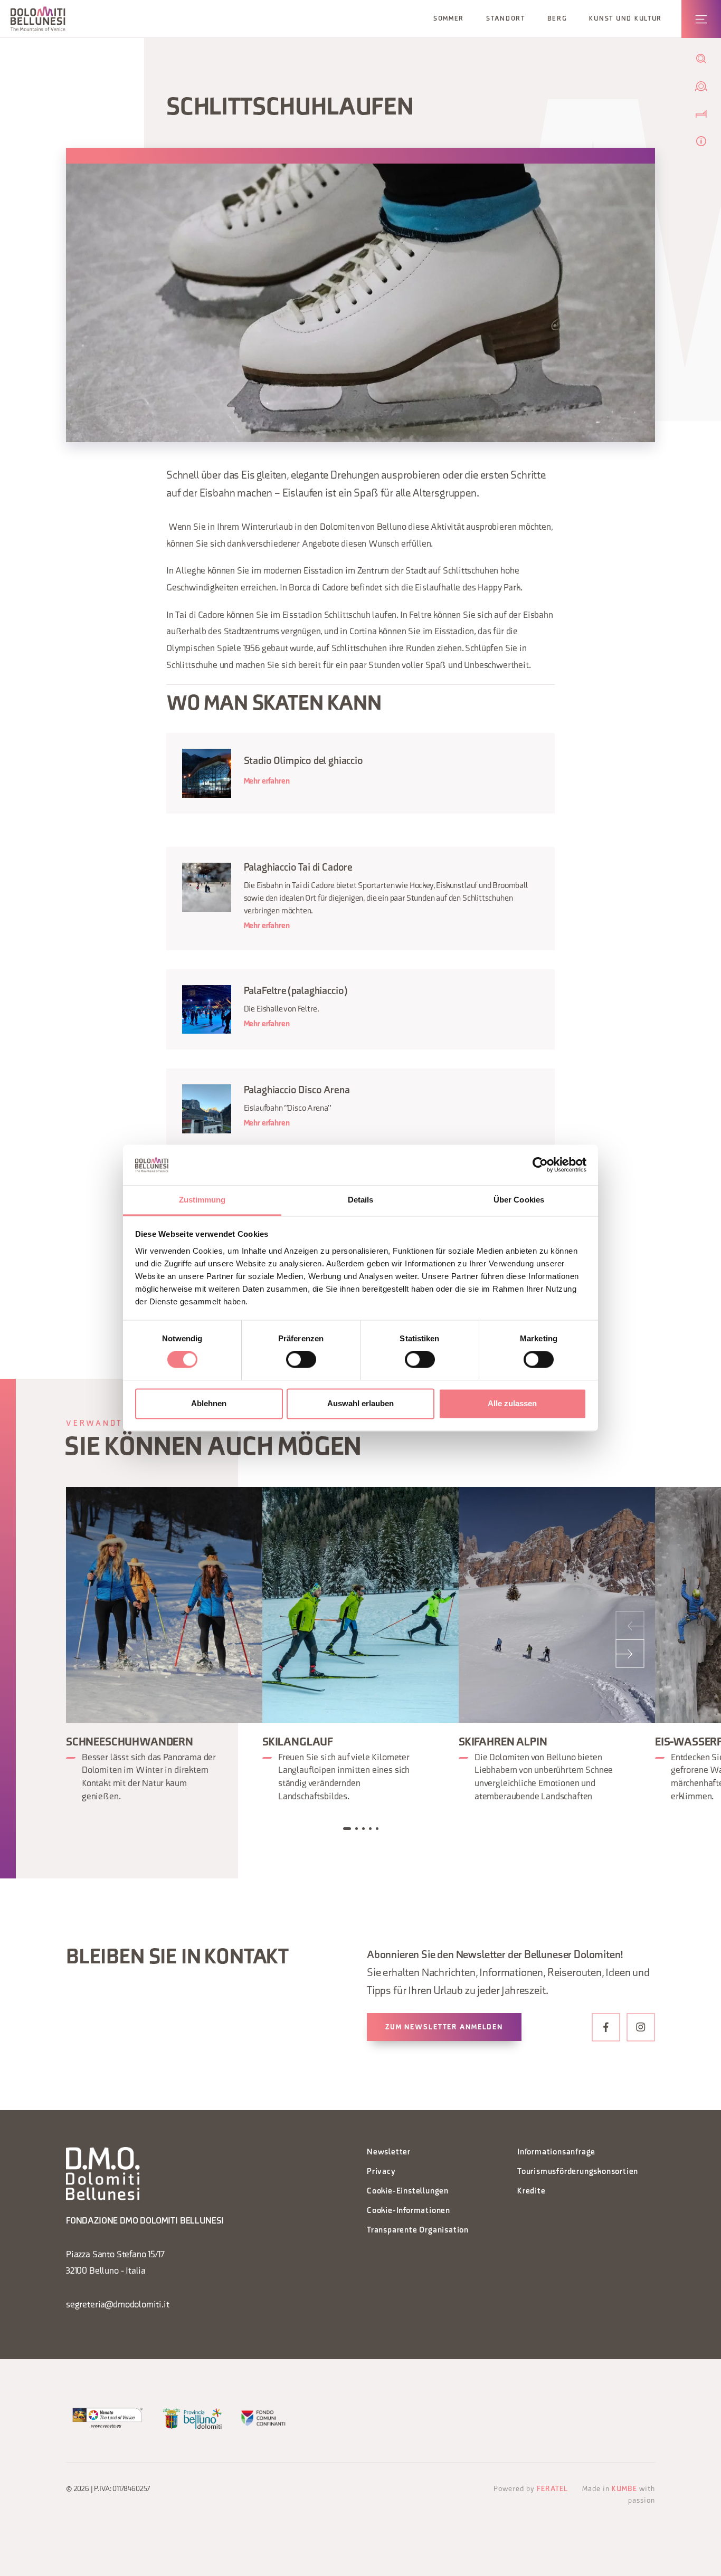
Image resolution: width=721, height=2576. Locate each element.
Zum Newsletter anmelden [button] (444, 2028)
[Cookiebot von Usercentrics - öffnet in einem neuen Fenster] (540, 1165)
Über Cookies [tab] (519, 1200)
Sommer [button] (449, 19)
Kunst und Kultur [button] (625, 19)
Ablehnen (209, 1403)
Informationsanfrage (556, 2153)
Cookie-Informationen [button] (409, 2211)
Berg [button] (557, 19)
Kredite (532, 2192)
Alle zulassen (512, 1403)
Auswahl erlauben (360, 1403)
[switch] (301, 1360)
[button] (38, 19)
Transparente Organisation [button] (418, 2231)
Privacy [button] (381, 2172)
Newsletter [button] (389, 2153)
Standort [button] (506, 19)
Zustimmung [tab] (202, 1200)
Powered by (531, 2489)
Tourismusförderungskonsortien (578, 2172)
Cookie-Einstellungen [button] (408, 2192)
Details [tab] (361, 1200)
